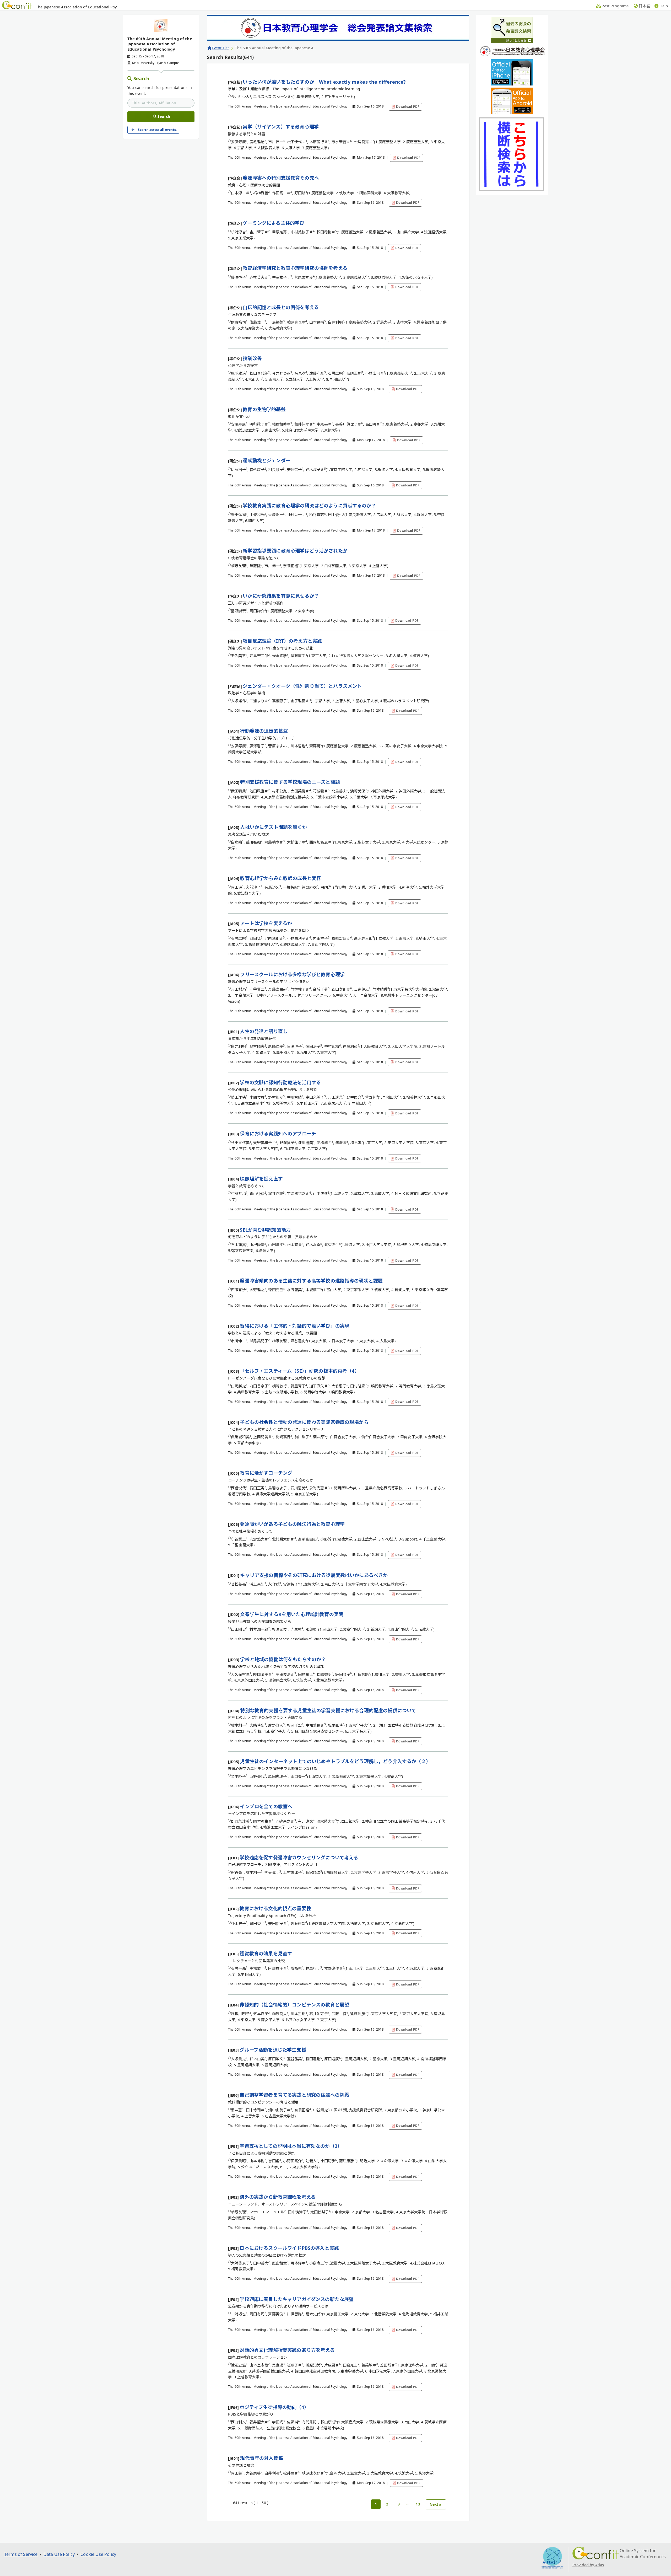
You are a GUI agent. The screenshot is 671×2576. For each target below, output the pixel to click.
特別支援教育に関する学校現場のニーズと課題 (290, 782)
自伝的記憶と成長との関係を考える (281, 307)
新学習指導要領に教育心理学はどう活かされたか (295, 551)
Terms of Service (21, 2554)
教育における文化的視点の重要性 (275, 1908)
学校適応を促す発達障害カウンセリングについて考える (299, 1858)
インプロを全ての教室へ (266, 1806)
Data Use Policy (59, 2554)
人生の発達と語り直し (264, 1031)
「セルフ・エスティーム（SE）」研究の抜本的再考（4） (299, 1371)
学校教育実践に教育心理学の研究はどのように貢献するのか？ (309, 506)
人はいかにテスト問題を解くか (273, 827)
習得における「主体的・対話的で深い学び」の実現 (295, 1326)
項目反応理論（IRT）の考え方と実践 (282, 641)
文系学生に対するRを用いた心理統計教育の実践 (292, 1614)
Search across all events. (157, 130)
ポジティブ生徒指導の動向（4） (274, 2407)
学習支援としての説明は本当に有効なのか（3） (291, 2146)
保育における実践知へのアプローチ (278, 1134)
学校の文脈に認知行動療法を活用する (280, 1082)
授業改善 (252, 358)
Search (142, 78)
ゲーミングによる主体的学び (274, 223)
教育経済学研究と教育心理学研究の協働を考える (295, 268)
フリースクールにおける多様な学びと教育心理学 (292, 974)
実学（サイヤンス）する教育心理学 (281, 127)
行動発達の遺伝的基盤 (264, 731)
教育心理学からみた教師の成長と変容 (281, 878)
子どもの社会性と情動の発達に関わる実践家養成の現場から (304, 1422)
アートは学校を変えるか (266, 923)
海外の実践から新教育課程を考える (278, 2197)
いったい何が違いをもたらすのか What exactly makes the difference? (324, 82)
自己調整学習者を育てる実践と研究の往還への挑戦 (294, 2095)
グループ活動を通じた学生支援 (273, 2050)
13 (418, 2504)
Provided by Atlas (588, 2565)
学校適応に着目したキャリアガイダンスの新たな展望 (297, 2299)
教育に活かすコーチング (266, 1473)
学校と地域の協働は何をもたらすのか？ (283, 1659)
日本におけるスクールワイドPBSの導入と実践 (289, 2248)
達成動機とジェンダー (267, 460)
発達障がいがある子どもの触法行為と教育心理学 (292, 1524)
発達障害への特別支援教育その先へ (281, 178)
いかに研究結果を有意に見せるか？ (281, 596)
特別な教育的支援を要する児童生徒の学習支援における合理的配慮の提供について (328, 1710)
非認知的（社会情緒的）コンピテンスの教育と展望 (294, 2005)
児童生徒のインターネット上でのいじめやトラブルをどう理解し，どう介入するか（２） (335, 1761)
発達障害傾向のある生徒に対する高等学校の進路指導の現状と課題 (311, 1281)
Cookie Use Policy (98, 2554)
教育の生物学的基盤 (264, 409)
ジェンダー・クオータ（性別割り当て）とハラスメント (302, 686)
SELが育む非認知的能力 (265, 1230)
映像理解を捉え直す (261, 1179)
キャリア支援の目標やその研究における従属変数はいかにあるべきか (314, 1575)
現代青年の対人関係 (261, 2458)
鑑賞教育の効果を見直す (266, 1954)
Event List (220, 48)
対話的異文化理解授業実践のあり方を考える (287, 2350)
